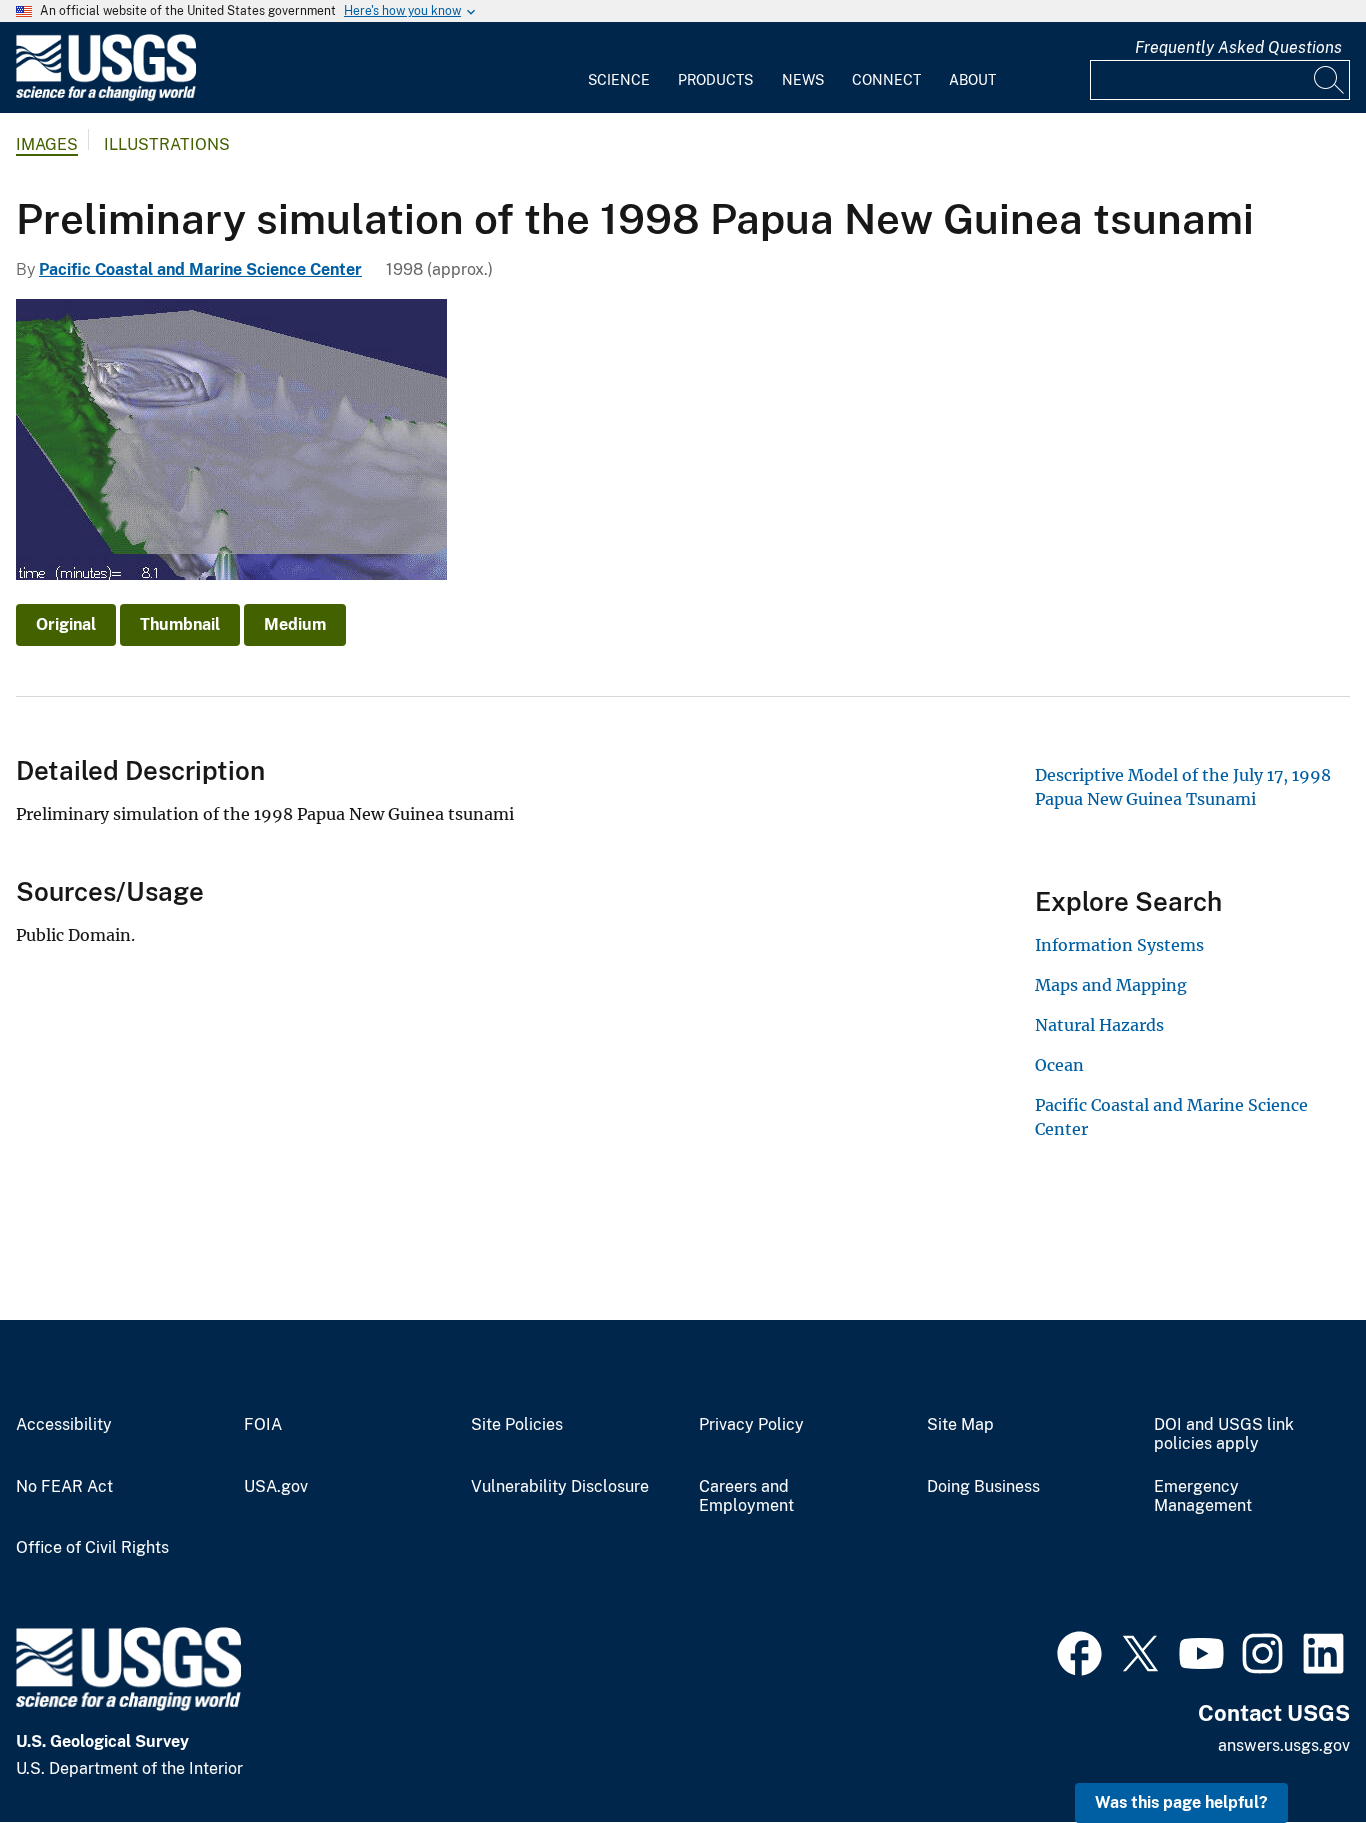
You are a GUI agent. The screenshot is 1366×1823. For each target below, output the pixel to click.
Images (47, 144)
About (972, 80)
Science (619, 80)
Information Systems (1119, 945)
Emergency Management (1203, 1496)
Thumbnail (180, 624)
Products (715, 80)
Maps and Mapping (1111, 985)
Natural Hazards (1099, 1025)
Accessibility (64, 1425)
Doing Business (983, 1487)
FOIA (263, 1425)
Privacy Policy (751, 1425)
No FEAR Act (64, 1487)
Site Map (960, 1425)
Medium (295, 624)
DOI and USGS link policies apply (1224, 1434)
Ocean (1059, 1065)
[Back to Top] (1293, 1750)
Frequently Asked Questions (1238, 47)
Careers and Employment (746, 1496)
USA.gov (276, 1487)
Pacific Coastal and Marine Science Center (200, 269)
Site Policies (517, 1425)
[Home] (106, 96)
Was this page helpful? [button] (1181, 1802)
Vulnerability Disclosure (560, 1487)
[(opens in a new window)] (1079, 1651)
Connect (886, 80)
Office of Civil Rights (92, 1548)
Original (66, 624)
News (803, 80)
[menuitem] (619, 68)
